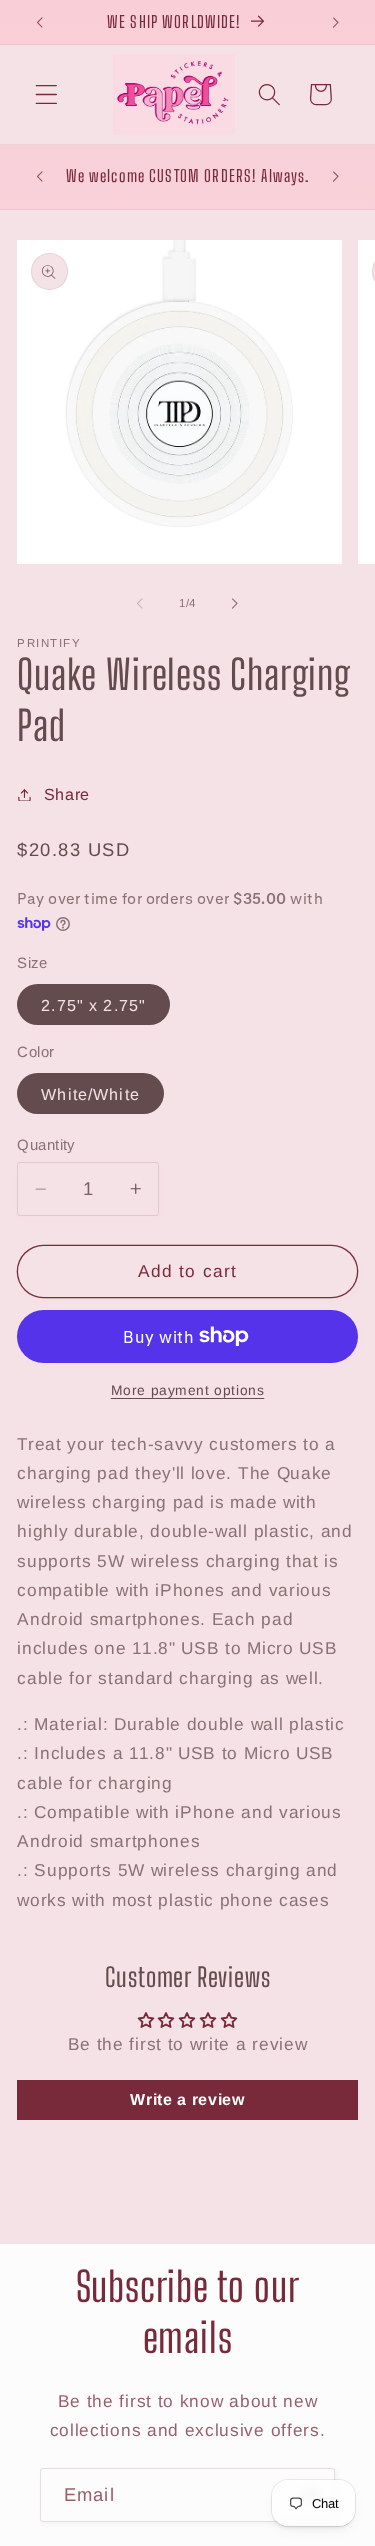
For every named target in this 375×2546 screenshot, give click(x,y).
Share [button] (67, 794)
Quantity (46, 1144)
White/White (90, 1094)
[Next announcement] (336, 22)
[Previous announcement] (39, 22)
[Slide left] (140, 603)
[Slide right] (235, 603)
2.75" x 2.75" (93, 1005)
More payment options (188, 1390)
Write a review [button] (187, 2099)
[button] (46, 94)
